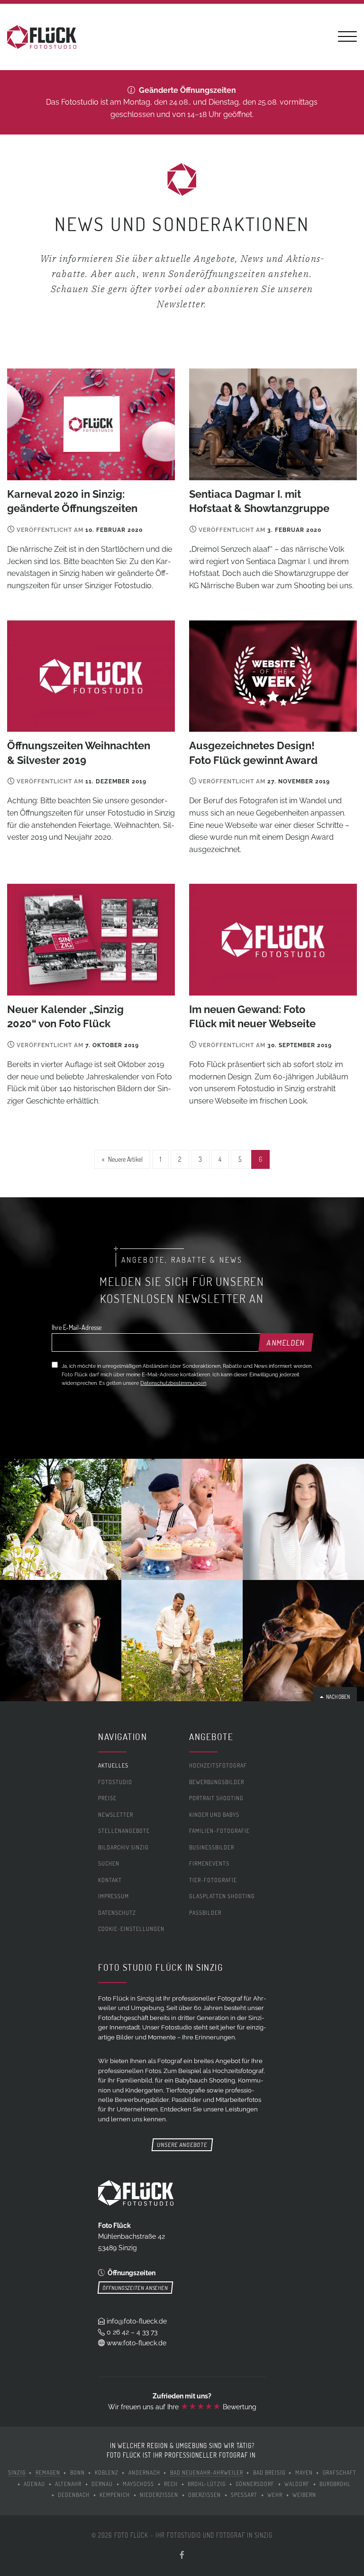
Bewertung (218, 2407)
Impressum (114, 1896)
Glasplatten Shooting (222, 1896)
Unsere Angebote (182, 2145)
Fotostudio (115, 1782)
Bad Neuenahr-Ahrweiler (207, 2473)
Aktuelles (113, 1766)
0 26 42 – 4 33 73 (132, 2332)
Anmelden (286, 1343)
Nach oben (337, 1697)
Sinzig (17, 2473)
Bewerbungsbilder (217, 1782)
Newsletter (116, 1815)
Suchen (109, 1863)
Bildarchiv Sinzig (123, 1847)
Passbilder (205, 1912)
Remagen (48, 2473)
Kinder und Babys (214, 1815)
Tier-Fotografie (213, 1880)
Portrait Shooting (216, 1798)
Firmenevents (209, 1863)
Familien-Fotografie (219, 1831)
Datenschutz (117, 1913)
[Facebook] (182, 2555)
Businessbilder (212, 1847)
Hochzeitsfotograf (218, 1766)
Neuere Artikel (125, 1159)
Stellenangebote (124, 1831)
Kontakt (110, 1880)
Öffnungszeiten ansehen (135, 2288)
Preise (107, 1798)
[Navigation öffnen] (347, 38)
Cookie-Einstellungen (131, 1929)
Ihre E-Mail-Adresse (77, 1327)
